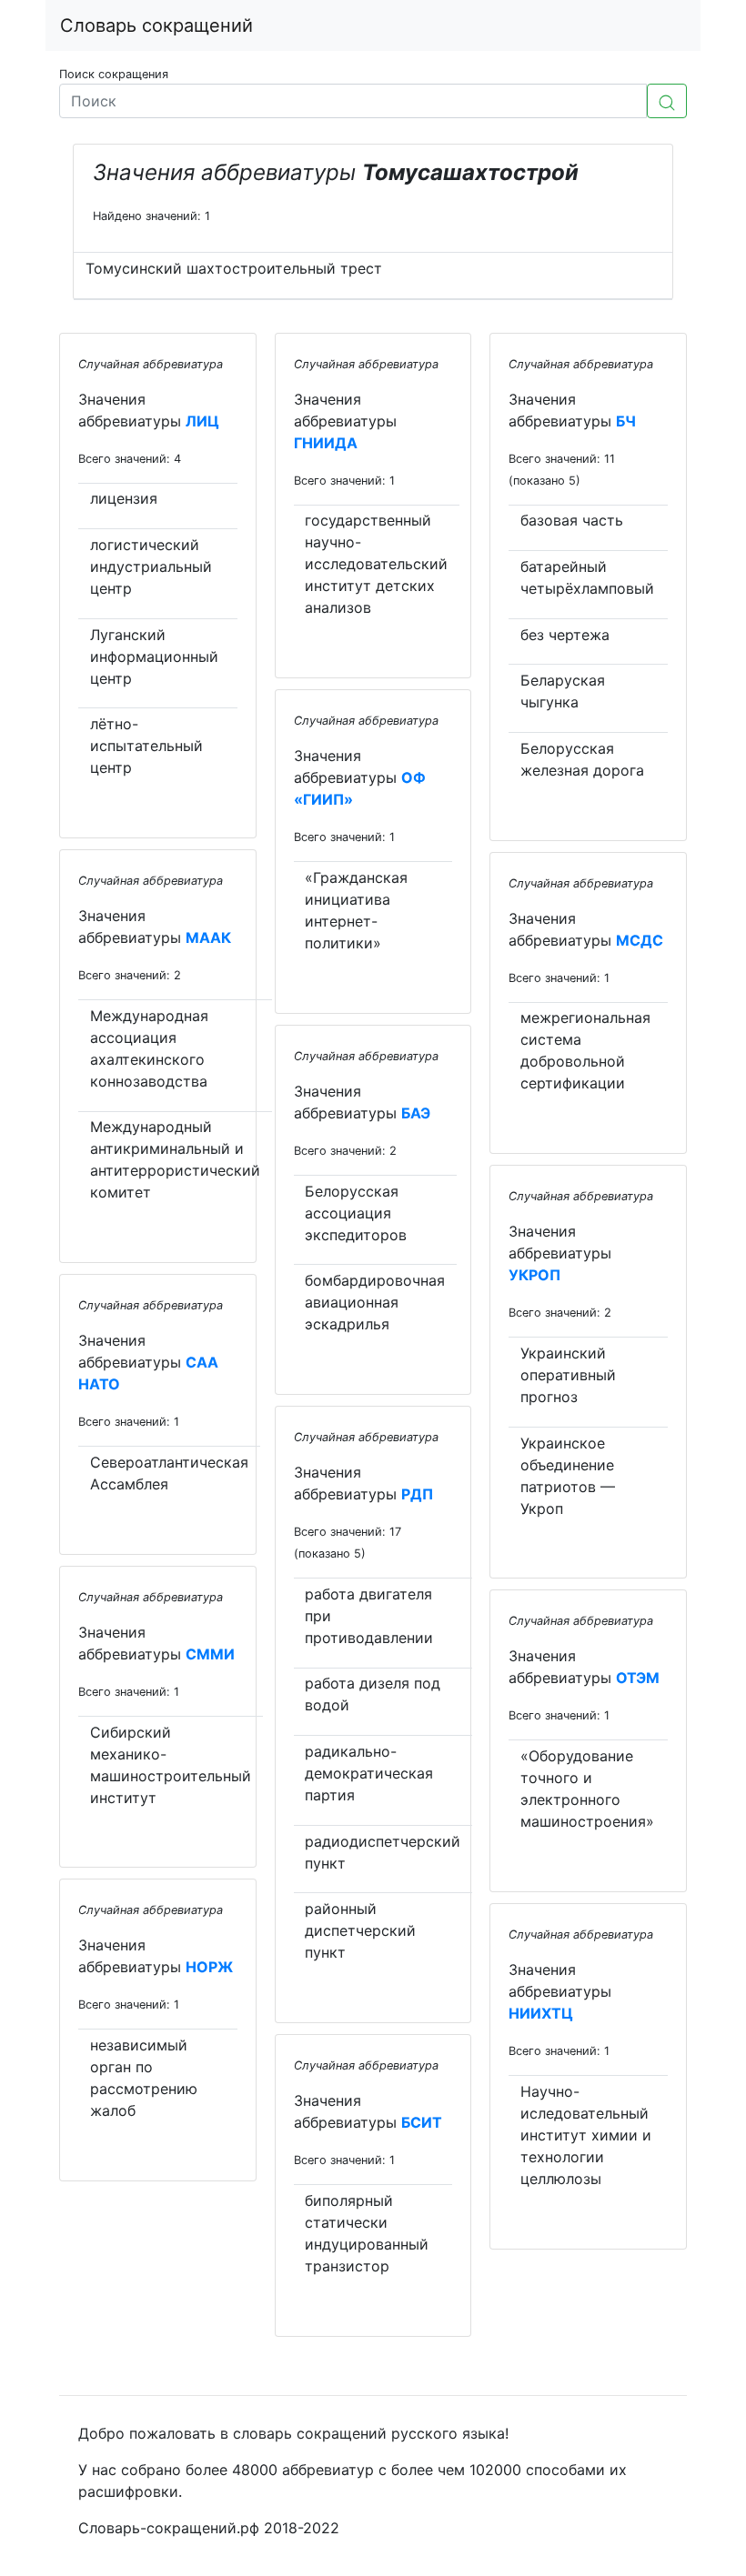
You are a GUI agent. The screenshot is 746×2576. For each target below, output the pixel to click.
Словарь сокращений (156, 25)
